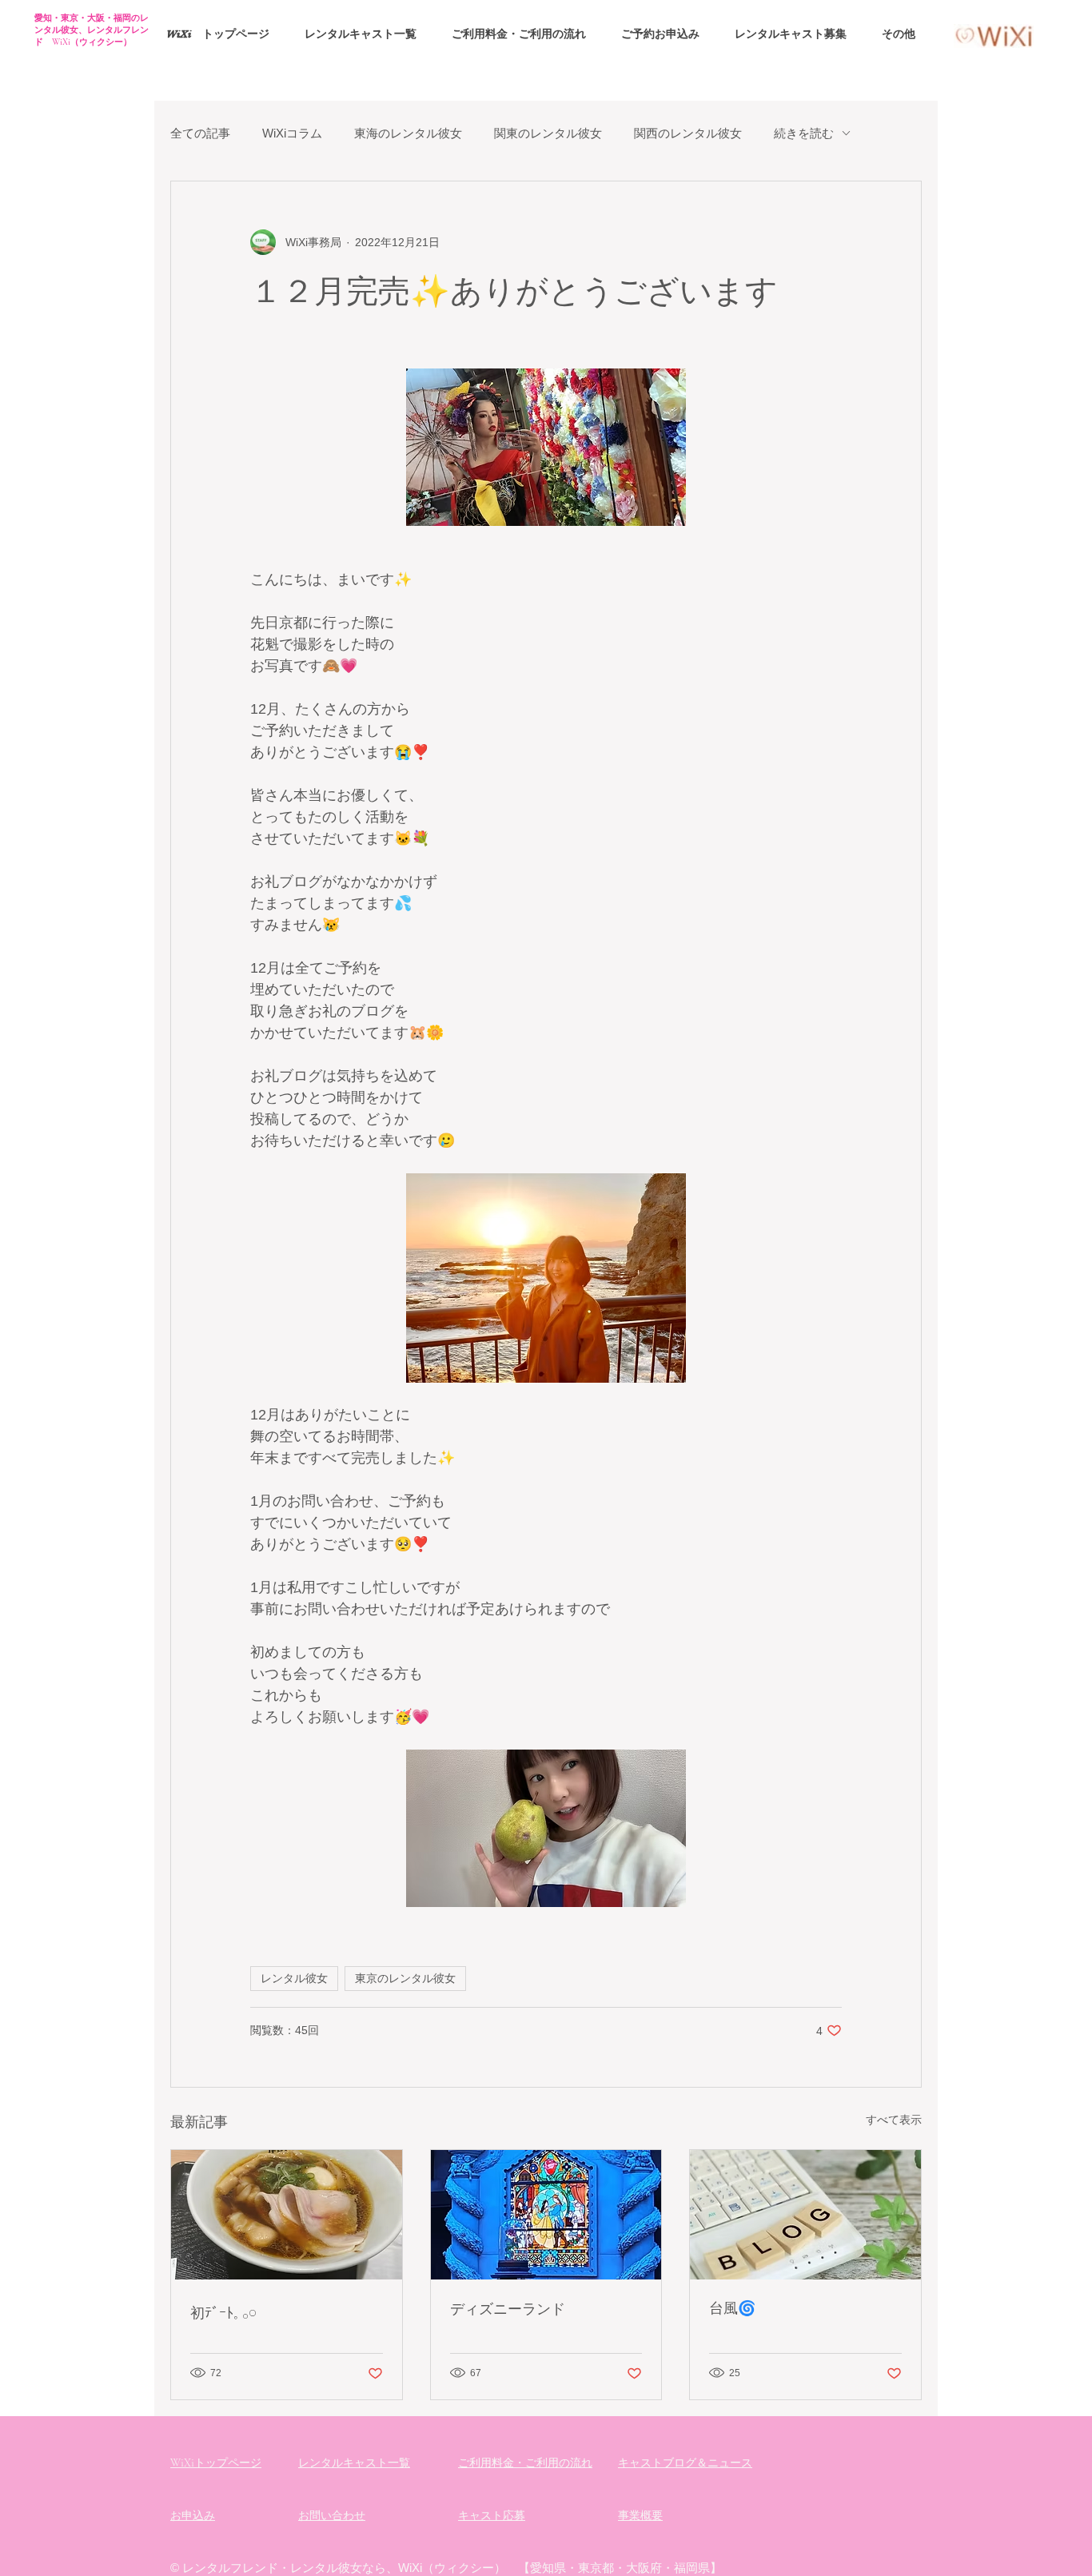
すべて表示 (894, 2120)
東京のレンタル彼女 (405, 1978)
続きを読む (804, 133)
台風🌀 (732, 2307)
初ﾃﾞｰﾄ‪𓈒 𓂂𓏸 (223, 2312)
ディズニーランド (508, 2308)
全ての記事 (200, 133)
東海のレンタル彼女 (408, 133)
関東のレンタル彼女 (548, 133)
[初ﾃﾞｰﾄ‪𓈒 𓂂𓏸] (287, 2215)
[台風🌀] (805, 2215)
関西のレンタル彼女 (688, 133)
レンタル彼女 (294, 1978)
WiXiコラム (292, 133)
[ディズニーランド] (546, 2215)
